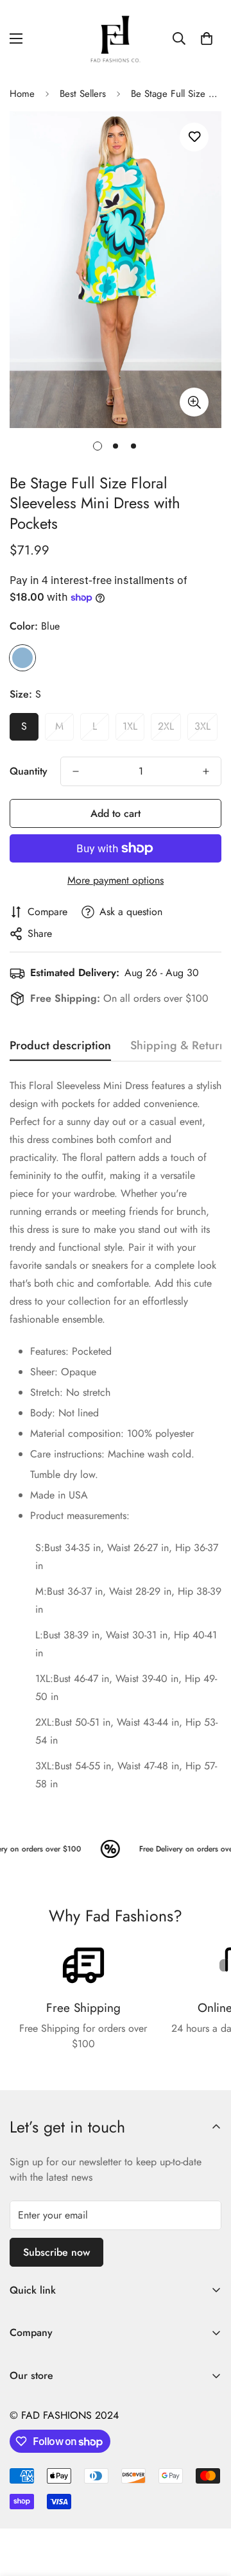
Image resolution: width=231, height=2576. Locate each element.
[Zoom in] (194, 402)
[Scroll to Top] (208, 2508)
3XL (202, 726)
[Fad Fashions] (116, 39)
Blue (22, 658)
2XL (166, 726)
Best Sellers (83, 94)
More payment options (116, 880)
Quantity (29, 771)
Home (22, 94)
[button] (207, 39)
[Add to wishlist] (194, 137)
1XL (130, 726)
